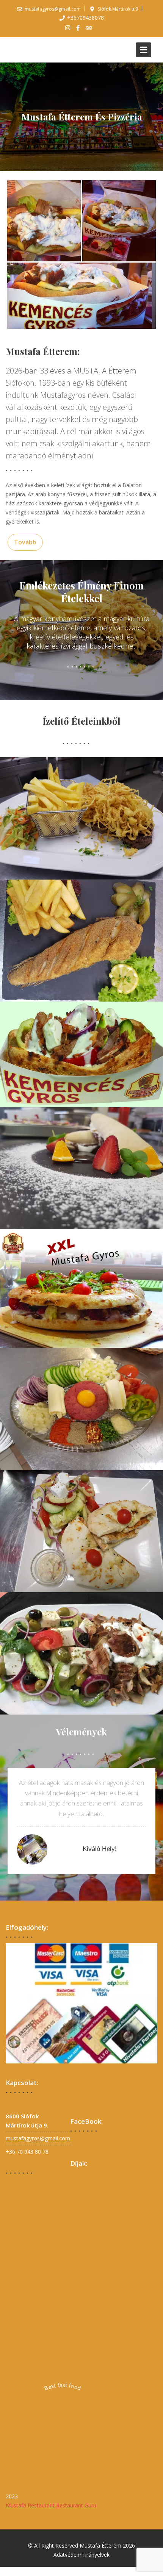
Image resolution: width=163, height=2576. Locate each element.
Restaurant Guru (76, 2506)
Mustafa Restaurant (30, 2506)
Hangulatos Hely (100, 1849)
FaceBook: (86, 2121)
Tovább (25, 542)
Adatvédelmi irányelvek (81, 2555)
